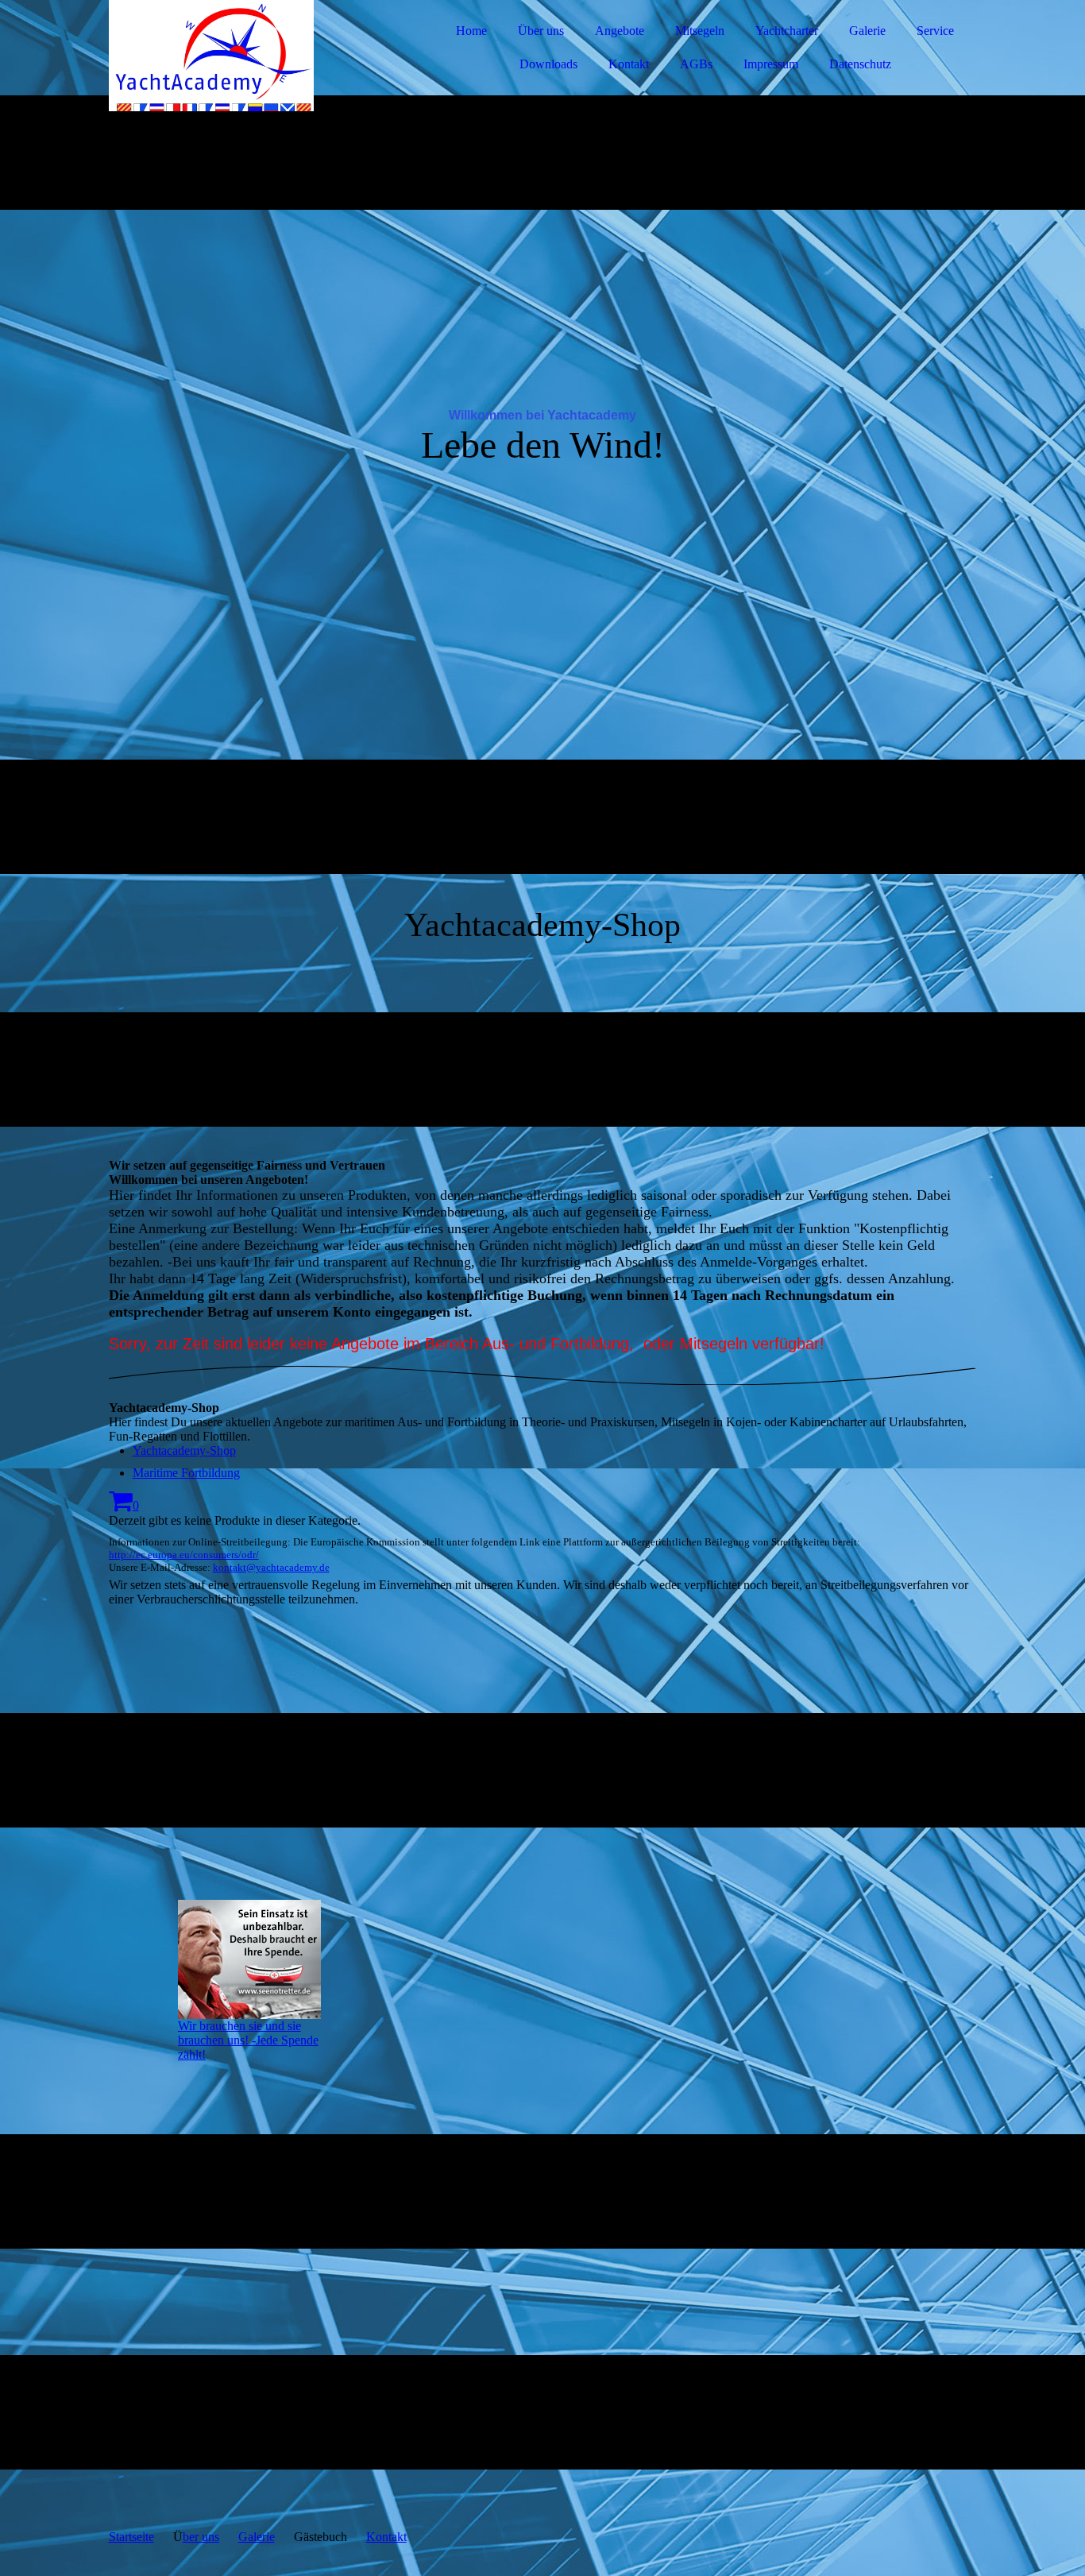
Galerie (867, 31)
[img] (248, 56)
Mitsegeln (700, 31)
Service (935, 31)
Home (471, 31)
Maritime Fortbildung (186, 1473)
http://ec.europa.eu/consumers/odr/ (184, 1555)
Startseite (131, 2537)
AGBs (696, 64)
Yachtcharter (787, 31)
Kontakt (629, 64)
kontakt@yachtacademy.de (271, 1567)
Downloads (548, 64)
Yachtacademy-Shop (184, 1450)
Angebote (620, 31)
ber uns (201, 2537)
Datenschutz (860, 64)
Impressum (771, 64)
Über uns (541, 31)
